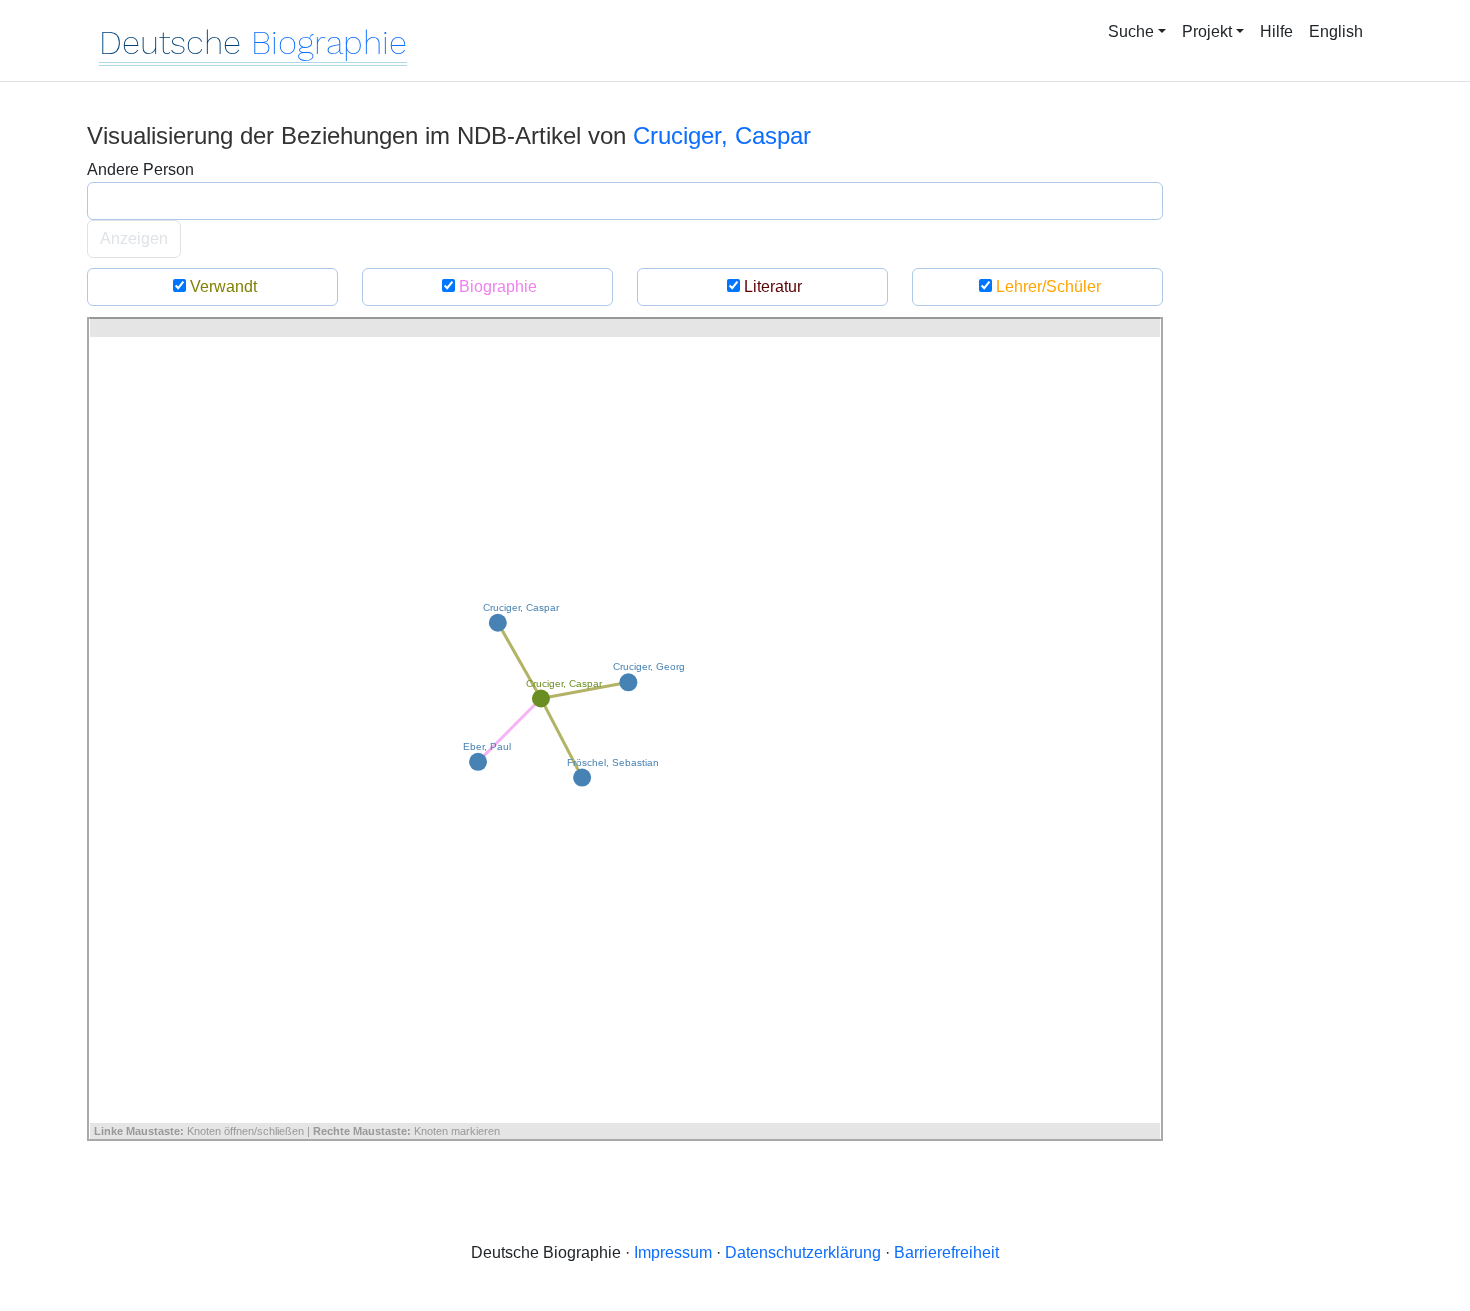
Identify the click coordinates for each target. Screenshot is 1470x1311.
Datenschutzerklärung (803, 1252)
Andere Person (140, 169)
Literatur (771, 286)
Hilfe (1276, 31)
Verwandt (221, 286)
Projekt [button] (1207, 31)
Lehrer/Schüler (1046, 286)
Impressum (673, 1252)
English (1336, 31)
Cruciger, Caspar (722, 135)
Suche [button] (1131, 31)
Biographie (496, 286)
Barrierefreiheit (946, 1252)
